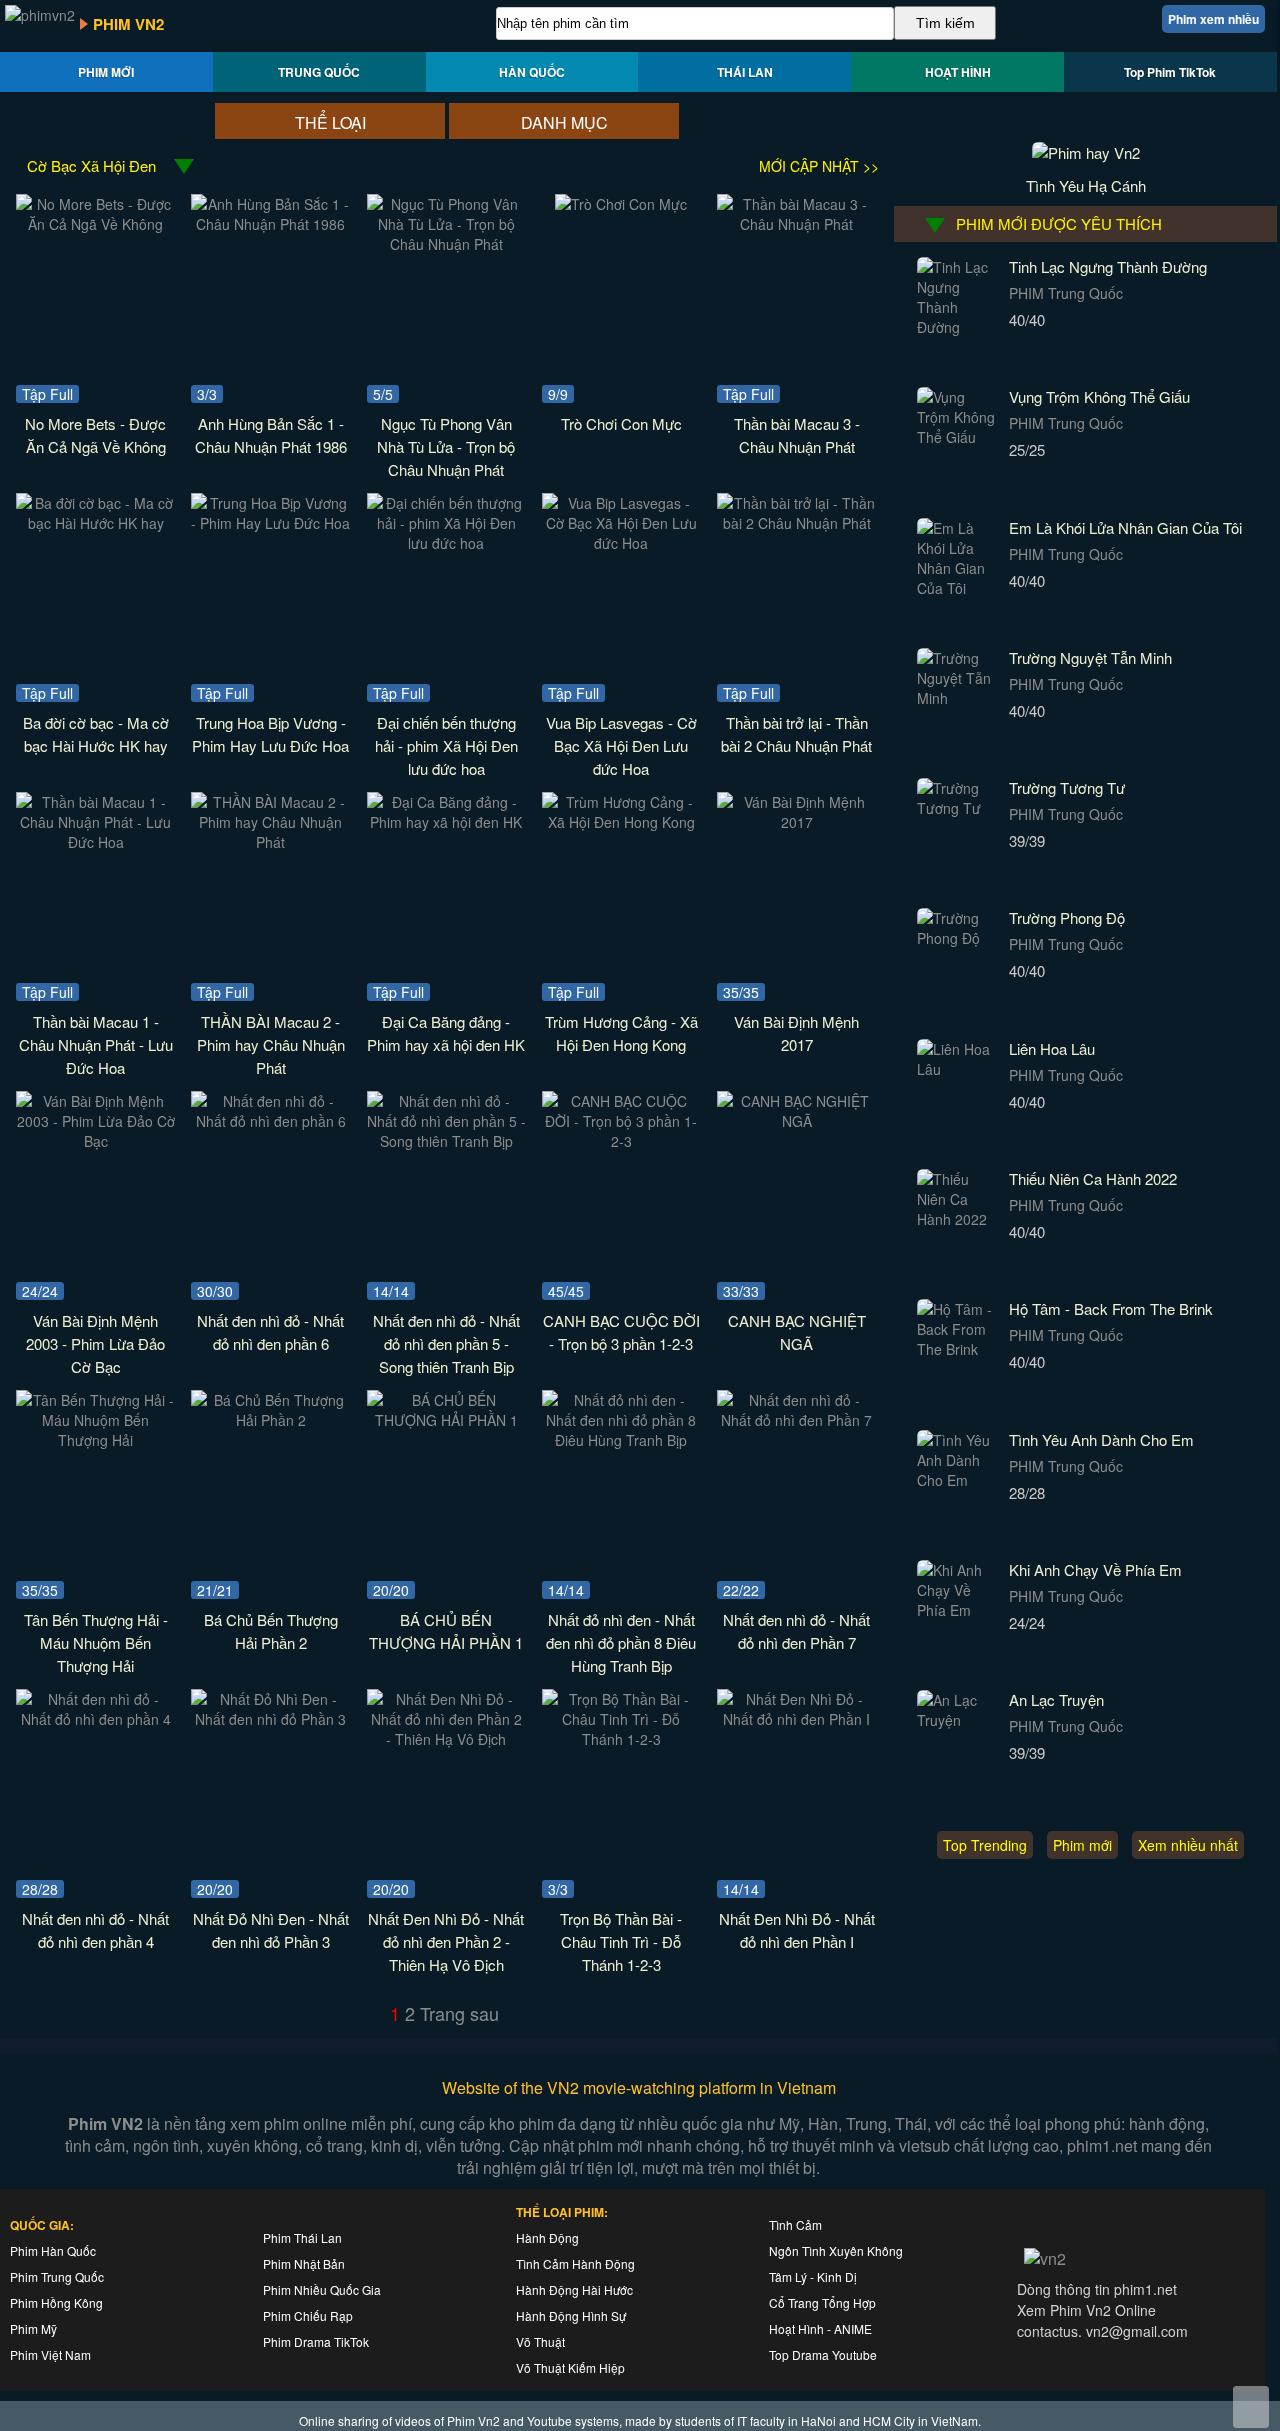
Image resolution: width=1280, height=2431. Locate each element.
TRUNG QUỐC (319, 72)
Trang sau (459, 2013)
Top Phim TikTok (1170, 72)
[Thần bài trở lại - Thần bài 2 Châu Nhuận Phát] (796, 523)
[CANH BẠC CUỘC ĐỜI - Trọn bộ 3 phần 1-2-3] (621, 1141)
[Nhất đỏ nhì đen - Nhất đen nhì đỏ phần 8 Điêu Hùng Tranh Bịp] (621, 1440)
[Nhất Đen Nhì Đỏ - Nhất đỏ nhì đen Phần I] (796, 1719)
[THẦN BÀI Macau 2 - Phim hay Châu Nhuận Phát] (270, 842)
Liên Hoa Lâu (1052, 1048)
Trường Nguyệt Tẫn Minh (1090, 657)
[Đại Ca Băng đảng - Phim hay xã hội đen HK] (446, 822)
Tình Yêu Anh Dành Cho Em (1101, 1439)
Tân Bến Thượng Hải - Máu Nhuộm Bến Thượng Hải (96, 1642)
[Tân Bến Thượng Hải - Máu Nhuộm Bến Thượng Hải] (95, 1440)
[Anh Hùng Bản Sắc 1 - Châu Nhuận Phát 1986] (270, 224)
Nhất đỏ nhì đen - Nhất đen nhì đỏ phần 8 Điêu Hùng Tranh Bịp (621, 1642)
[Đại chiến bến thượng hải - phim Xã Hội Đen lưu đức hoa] (446, 543)
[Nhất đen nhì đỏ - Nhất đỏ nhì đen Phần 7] (796, 1420)
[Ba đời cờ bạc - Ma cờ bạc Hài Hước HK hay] (95, 523)
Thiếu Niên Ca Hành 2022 (1093, 1178)
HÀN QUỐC (532, 72)
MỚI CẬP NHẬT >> (819, 166)
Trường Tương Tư (1067, 787)
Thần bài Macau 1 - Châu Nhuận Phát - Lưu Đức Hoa (96, 1044)
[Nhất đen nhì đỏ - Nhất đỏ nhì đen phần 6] (270, 1121)
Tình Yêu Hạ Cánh (1086, 185)
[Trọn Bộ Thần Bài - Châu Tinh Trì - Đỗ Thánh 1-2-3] (621, 1739)
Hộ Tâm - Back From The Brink (1111, 1308)
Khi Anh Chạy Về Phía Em (1095, 1569)
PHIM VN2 (128, 24)
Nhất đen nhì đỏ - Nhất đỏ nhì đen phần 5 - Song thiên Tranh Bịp (446, 1343)
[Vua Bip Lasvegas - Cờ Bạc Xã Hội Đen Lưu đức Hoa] (621, 543)
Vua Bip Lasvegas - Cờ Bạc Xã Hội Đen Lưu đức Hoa (621, 745)
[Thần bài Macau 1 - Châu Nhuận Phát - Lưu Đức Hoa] (95, 842)
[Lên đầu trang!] (1251, 2407)
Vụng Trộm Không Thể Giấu (1099, 396)
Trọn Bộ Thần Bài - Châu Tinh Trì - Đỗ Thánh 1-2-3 (621, 1941)
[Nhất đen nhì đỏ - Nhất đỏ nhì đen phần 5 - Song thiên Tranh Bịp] (446, 1141)
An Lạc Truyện (1056, 1699)
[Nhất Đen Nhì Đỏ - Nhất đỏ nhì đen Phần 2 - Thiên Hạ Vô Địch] (446, 1739)
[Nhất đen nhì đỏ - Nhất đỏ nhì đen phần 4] (95, 1719)
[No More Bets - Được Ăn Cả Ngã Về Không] (95, 224)
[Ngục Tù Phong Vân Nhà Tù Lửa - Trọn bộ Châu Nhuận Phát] (446, 244)
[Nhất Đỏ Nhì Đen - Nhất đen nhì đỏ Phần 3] (270, 1719)
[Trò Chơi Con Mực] (621, 204)
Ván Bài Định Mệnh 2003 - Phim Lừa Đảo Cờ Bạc (95, 1343)
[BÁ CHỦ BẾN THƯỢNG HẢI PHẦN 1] (446, 1420)
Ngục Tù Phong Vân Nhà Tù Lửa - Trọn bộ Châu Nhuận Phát (446, 446)
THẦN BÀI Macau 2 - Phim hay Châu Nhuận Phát (271, 1044)
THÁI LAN (745, 72)
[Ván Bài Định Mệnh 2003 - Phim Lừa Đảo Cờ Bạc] (95, 1141)
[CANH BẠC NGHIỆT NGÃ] (796, 1121)
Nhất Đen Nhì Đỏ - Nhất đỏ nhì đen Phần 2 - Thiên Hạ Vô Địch (446, 1941)
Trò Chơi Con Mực (621, 423)
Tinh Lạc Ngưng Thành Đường (1108, 266)
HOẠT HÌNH (958, 72)
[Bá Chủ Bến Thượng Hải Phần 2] (270, 1420)
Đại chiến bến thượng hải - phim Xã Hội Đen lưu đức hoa (446, 745)
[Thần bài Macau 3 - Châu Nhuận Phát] (796, 224)
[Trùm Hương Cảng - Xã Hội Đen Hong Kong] (621, 822)
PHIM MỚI (106, 72)
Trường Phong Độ (1067, 917)
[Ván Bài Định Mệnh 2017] (796, 822)
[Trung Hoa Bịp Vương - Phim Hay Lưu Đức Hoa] (270, 523)
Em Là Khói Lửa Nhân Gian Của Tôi (1125, 527)
